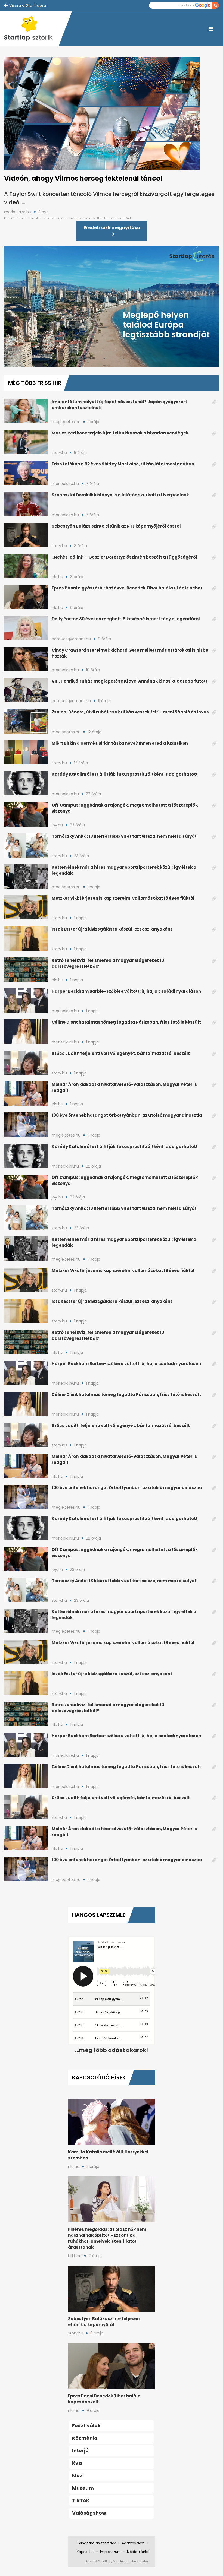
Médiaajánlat (138, 2552)
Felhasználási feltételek (97, 2543)
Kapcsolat (85, 2552)
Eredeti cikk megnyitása (112, 228)
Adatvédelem (133, 2543)
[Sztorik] (31, 29)
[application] (112, 307)
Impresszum (110, 2552)
